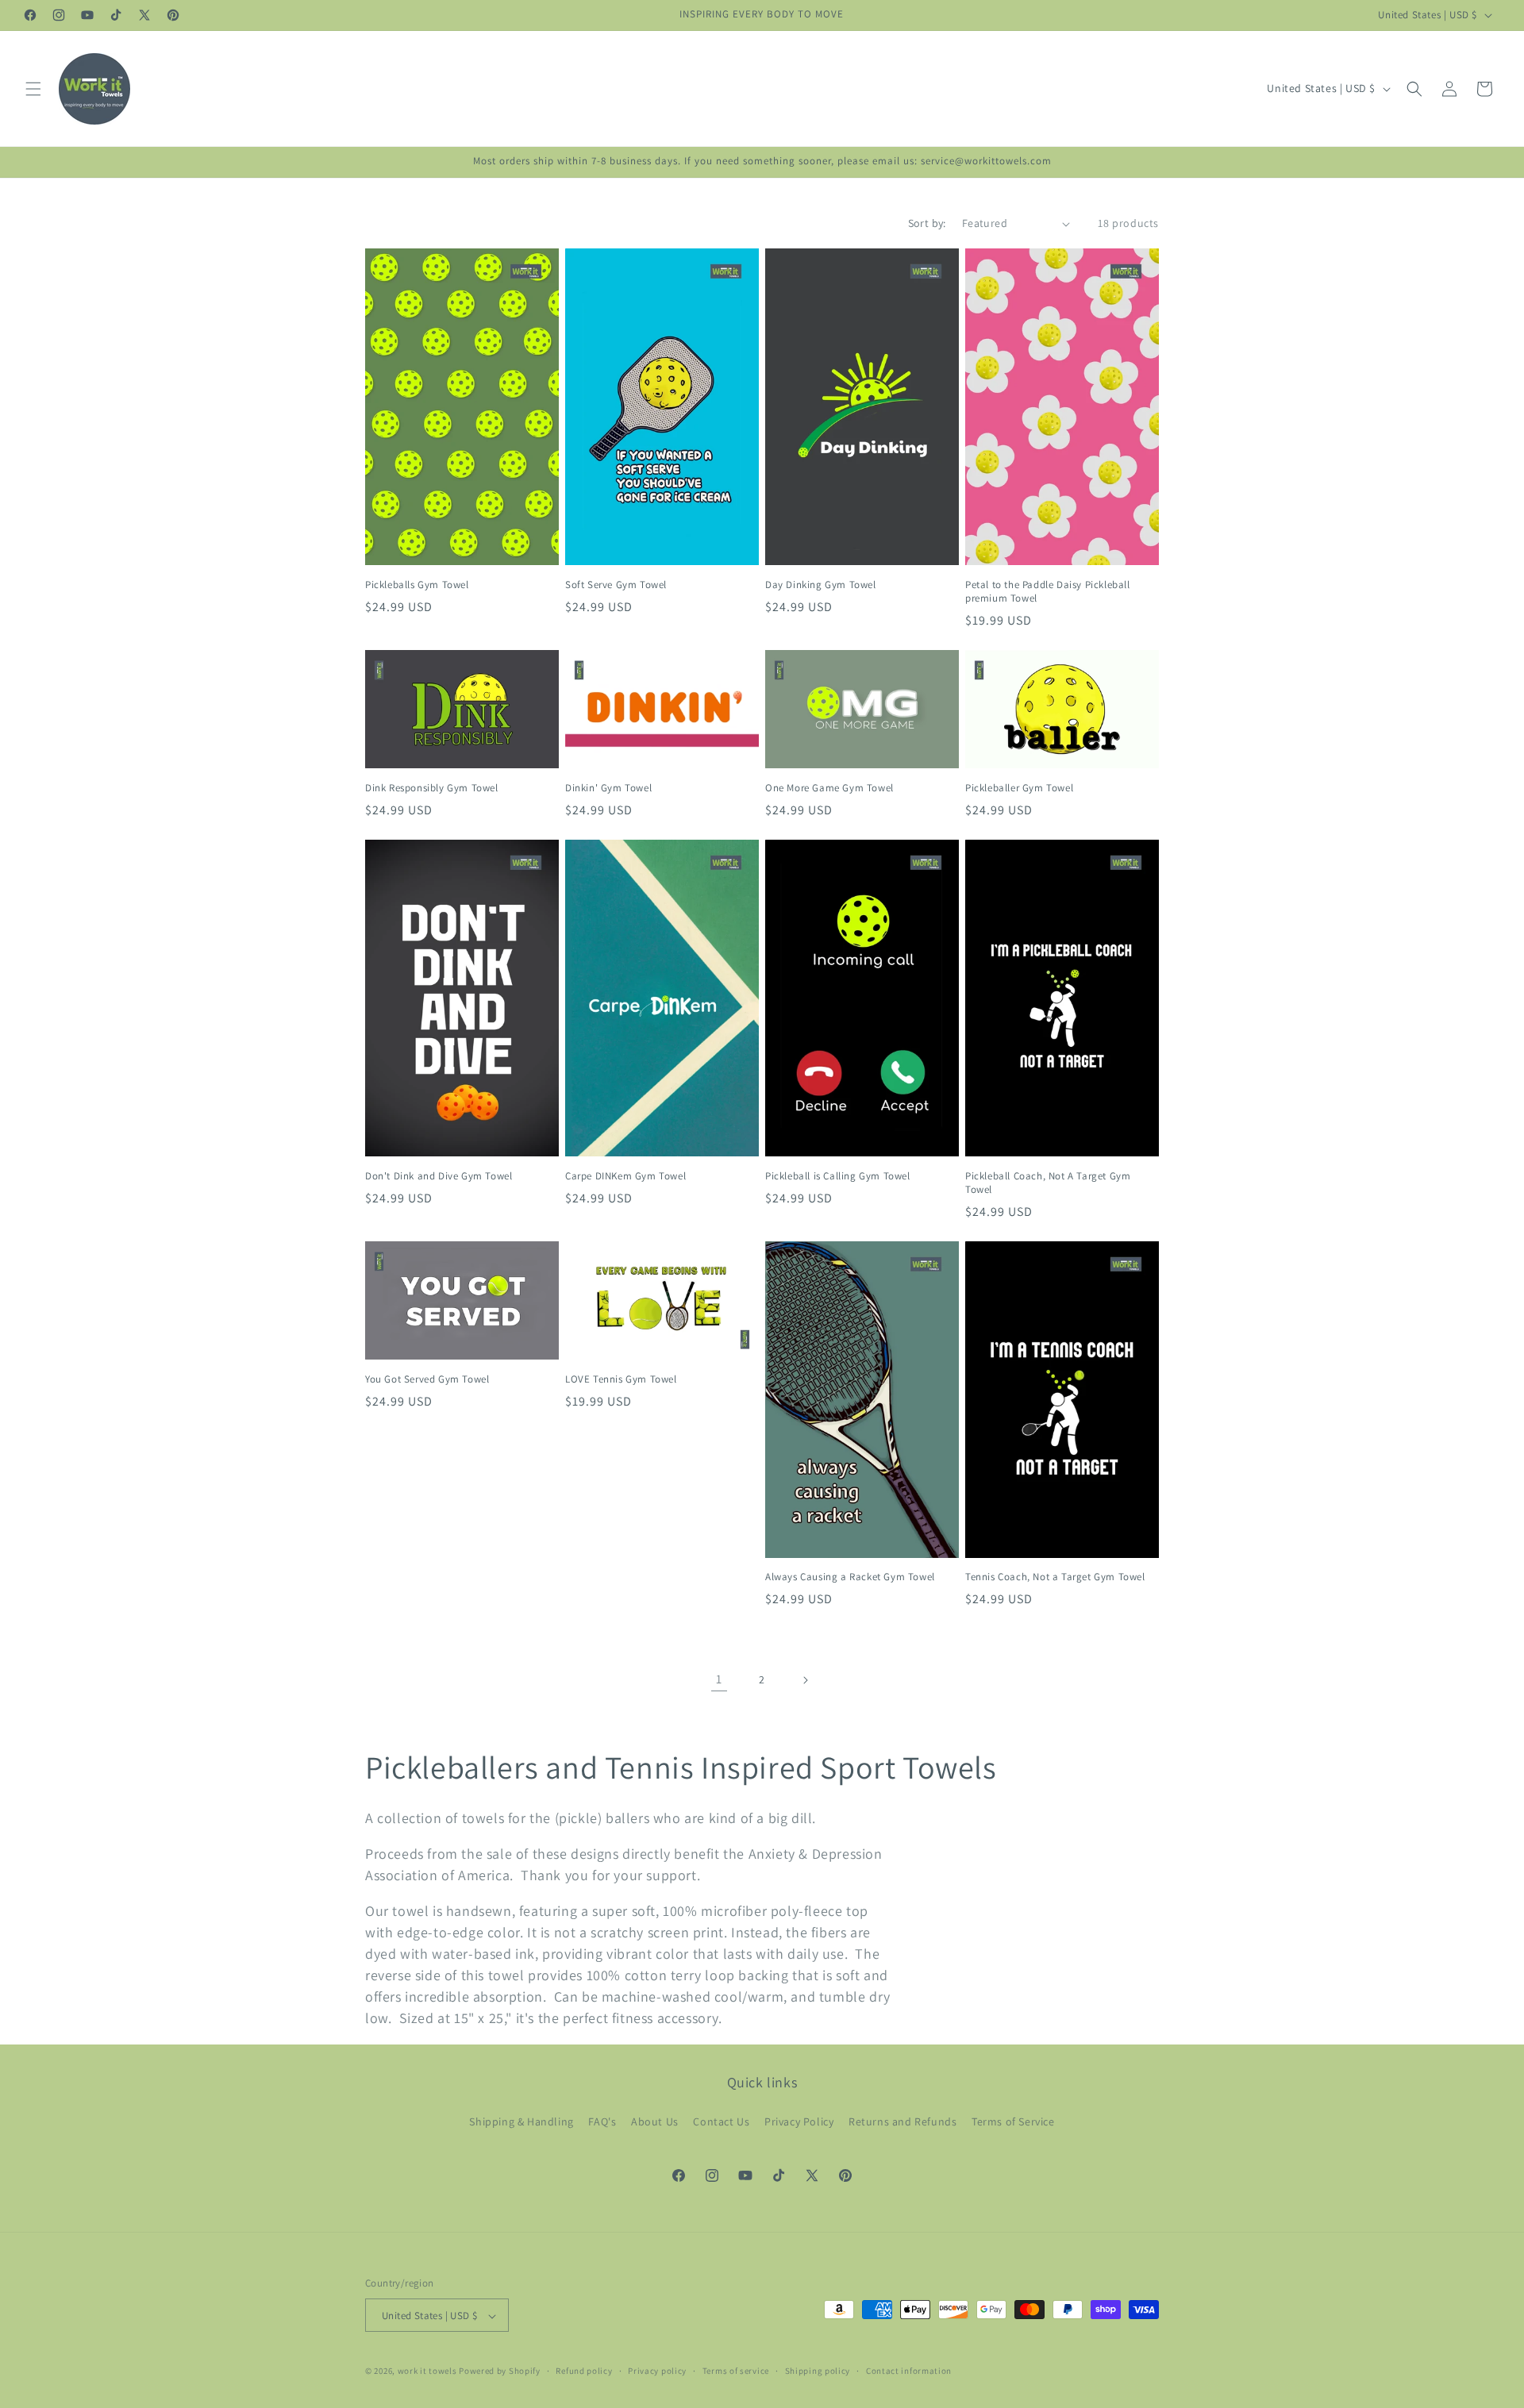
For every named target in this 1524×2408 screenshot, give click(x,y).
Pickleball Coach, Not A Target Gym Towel (1048, 1183)
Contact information (909, 2371)
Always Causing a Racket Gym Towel (850, 1578)
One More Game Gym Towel (829, 788)
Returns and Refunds (902, 2121)
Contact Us (721, 2121)
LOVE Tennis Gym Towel (621, 1379)
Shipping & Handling (521, 2121)
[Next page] (805, 1680)
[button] (33, 89)
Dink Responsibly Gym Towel (432, 788)
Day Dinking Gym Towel (821, 585)
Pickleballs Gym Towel (417, 585)
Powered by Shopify (500, 2371)
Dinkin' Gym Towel (608, 788)
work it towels (427, 2371)
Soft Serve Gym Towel (616, 585)
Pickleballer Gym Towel (1019, 788)
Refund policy (584, 2371)
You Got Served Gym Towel (427, 1379)
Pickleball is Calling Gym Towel (838, 1176)
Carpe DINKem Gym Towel (625, 1176)
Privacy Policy (799, 2121)
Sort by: (927, 223)
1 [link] (719, 1679)
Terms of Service (1013, 2121)
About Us (655, 2121)
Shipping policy (818, 2371)
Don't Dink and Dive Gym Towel (439, 1176)
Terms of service (736, 2371)
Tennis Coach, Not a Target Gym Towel (1055, 1578)
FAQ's (602, 2121)
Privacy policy (657, 2371)
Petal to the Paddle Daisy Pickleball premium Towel (1048, 592)
